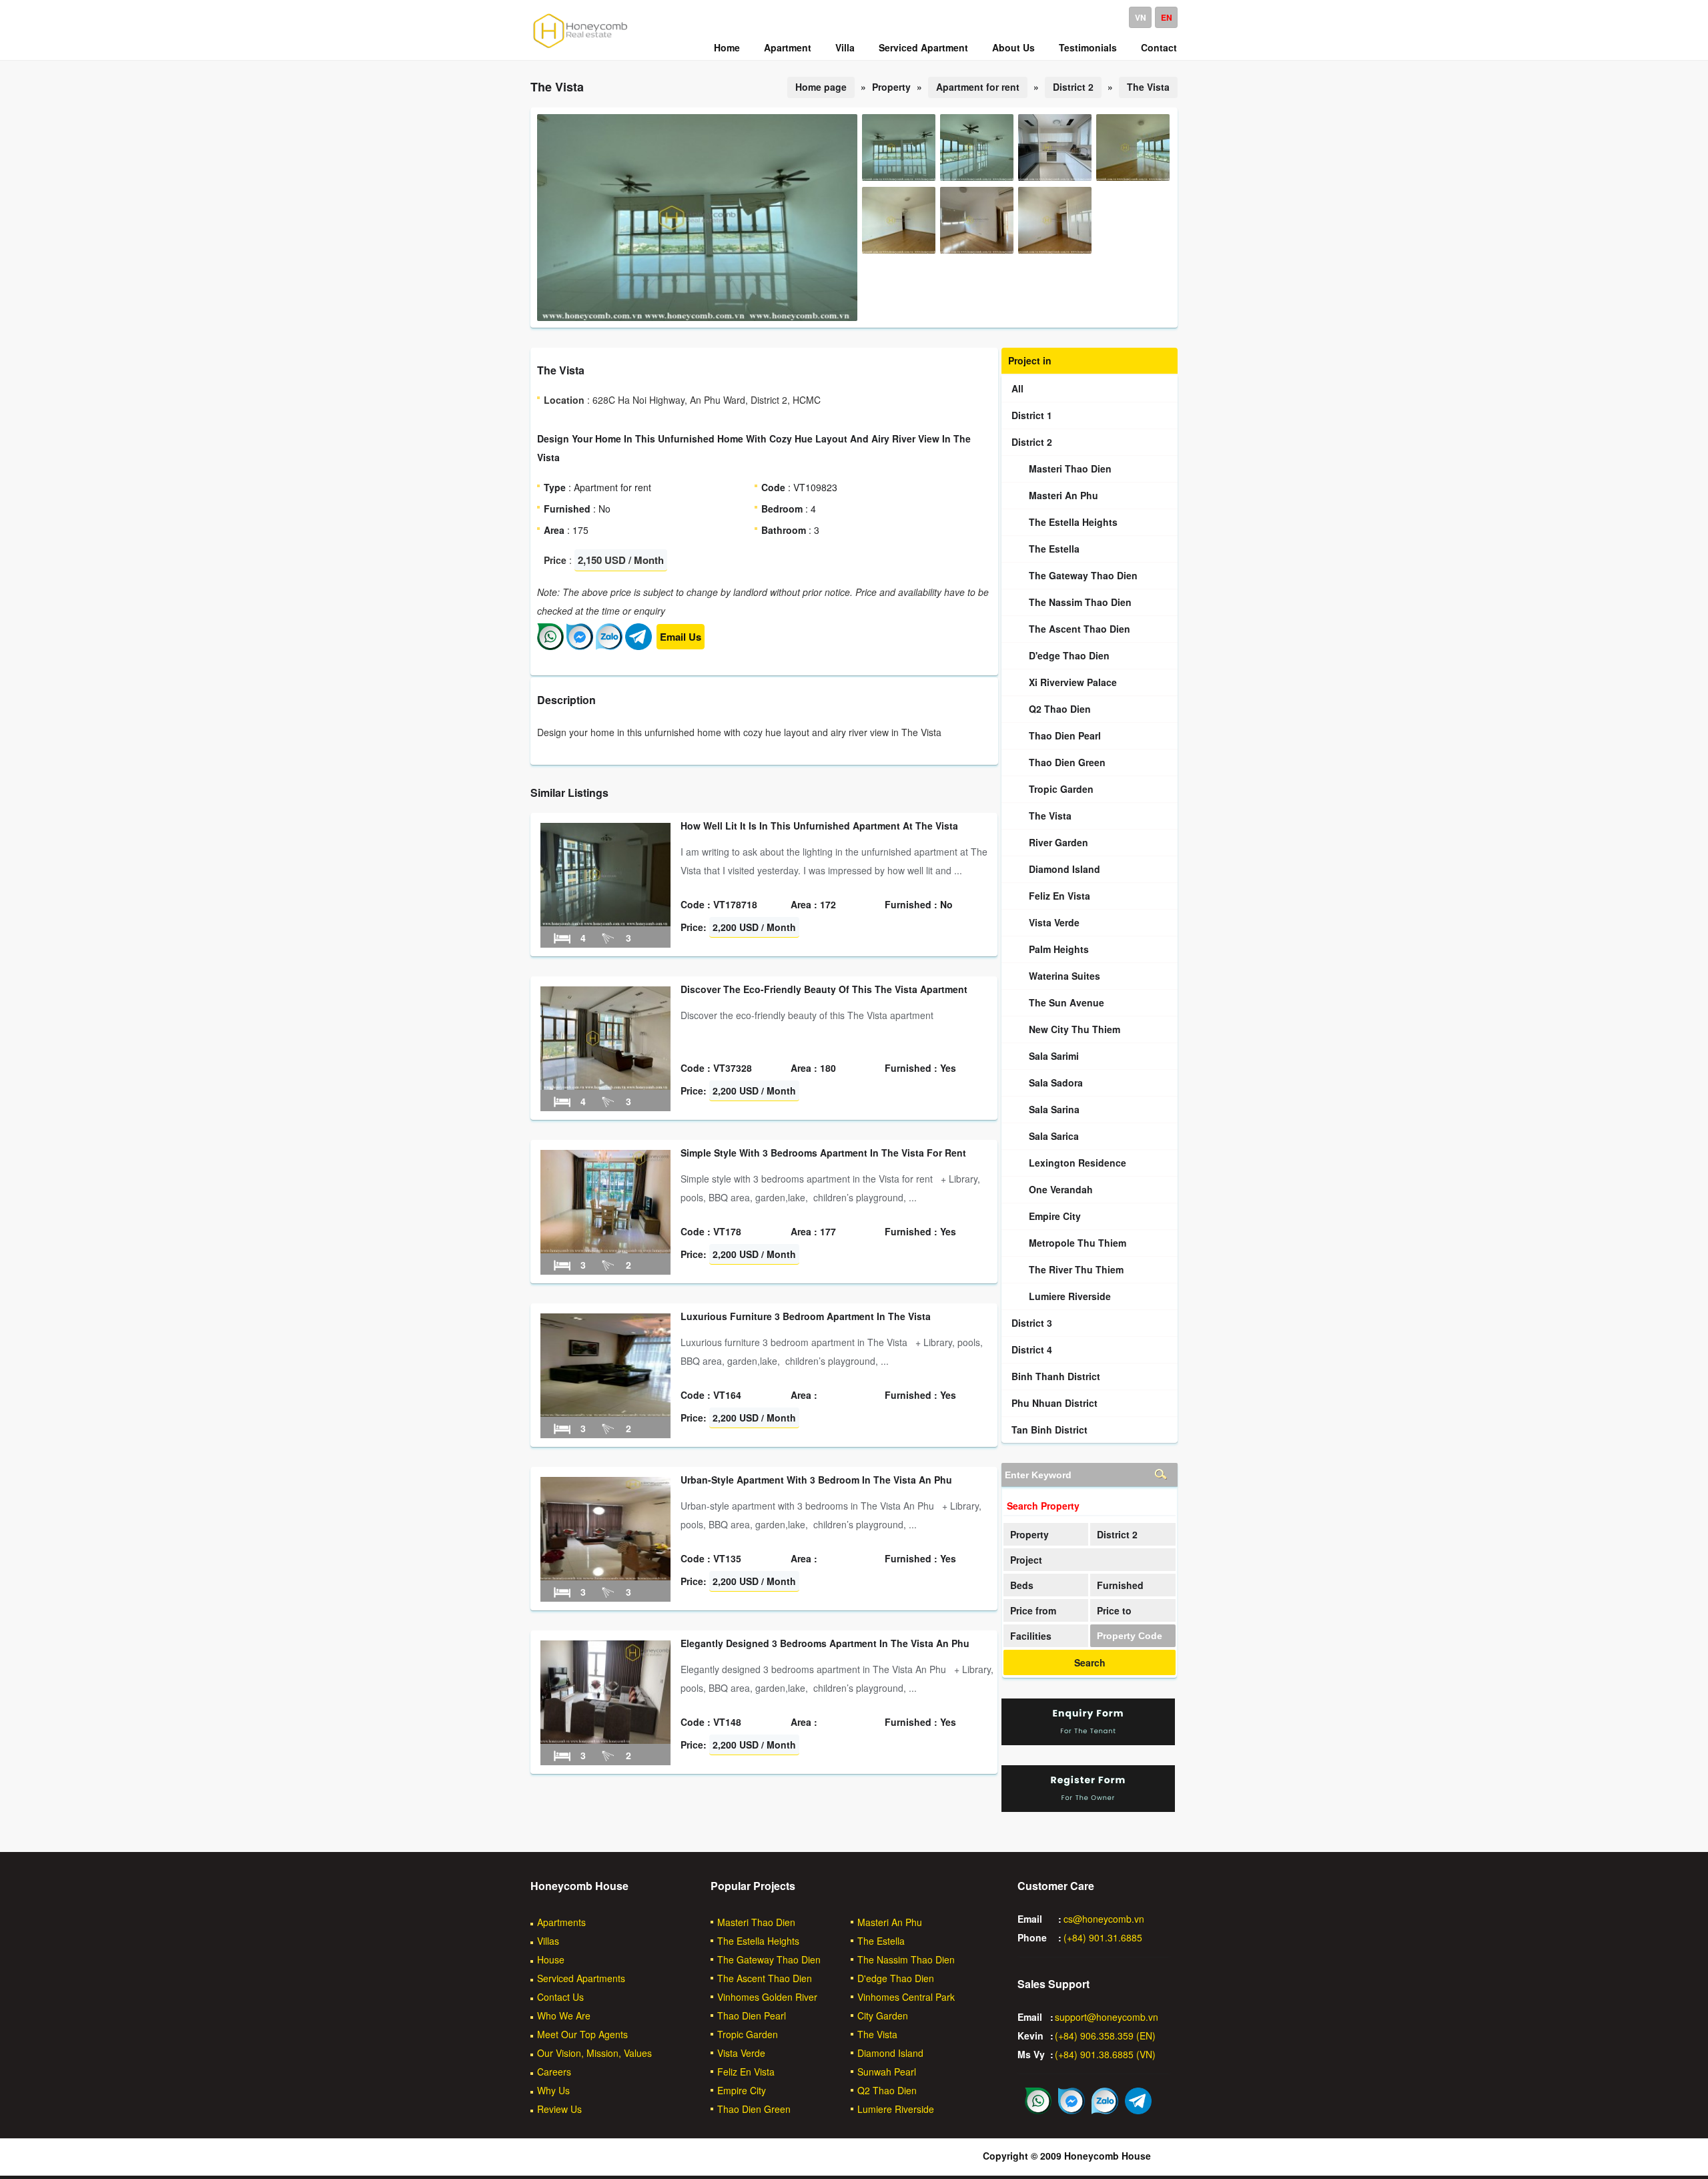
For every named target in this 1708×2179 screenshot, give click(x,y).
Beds (1022, 1585)
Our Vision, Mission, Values (594, 2053)
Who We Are (564, 2015)
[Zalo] (609, 646)
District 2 (1073, 87)
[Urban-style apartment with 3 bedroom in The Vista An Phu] (605, 1576)
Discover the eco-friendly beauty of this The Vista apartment (824, 989)
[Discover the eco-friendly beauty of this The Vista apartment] (605, 1086)
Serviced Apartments (581, 1978)
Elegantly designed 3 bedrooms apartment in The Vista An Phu (825, 1643)
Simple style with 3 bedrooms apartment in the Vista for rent (823, 1153)
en (1167, 17)
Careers (554, 2072)
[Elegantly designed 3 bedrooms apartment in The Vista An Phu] (605, 1740)
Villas (548, 1941)
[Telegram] (638, 646)
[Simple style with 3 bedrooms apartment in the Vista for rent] (605, 1249)
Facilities (1031, 1636)
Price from (1033, 1610)
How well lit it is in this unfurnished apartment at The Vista (819, 826)
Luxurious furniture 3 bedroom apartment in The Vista (806, 1316)
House (551, 1959)
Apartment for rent (978, 87)
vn (1141, 17)
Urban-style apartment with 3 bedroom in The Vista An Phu (816, 1480)
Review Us (559, 2109)
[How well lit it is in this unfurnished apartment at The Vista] (605, 922)
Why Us (553, 2090)
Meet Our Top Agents (582, 2034)
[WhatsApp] (550, 646)
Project (1026, 1560)
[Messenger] (580, 646)
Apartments (561, 1922)
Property (1029, 1534)
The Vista (1148, 87)
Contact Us (560, 1997)
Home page (821, 87)
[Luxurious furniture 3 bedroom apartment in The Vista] (605, 1413)
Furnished (1120, 1585)
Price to (1114, 1610)
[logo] (580, 47)
